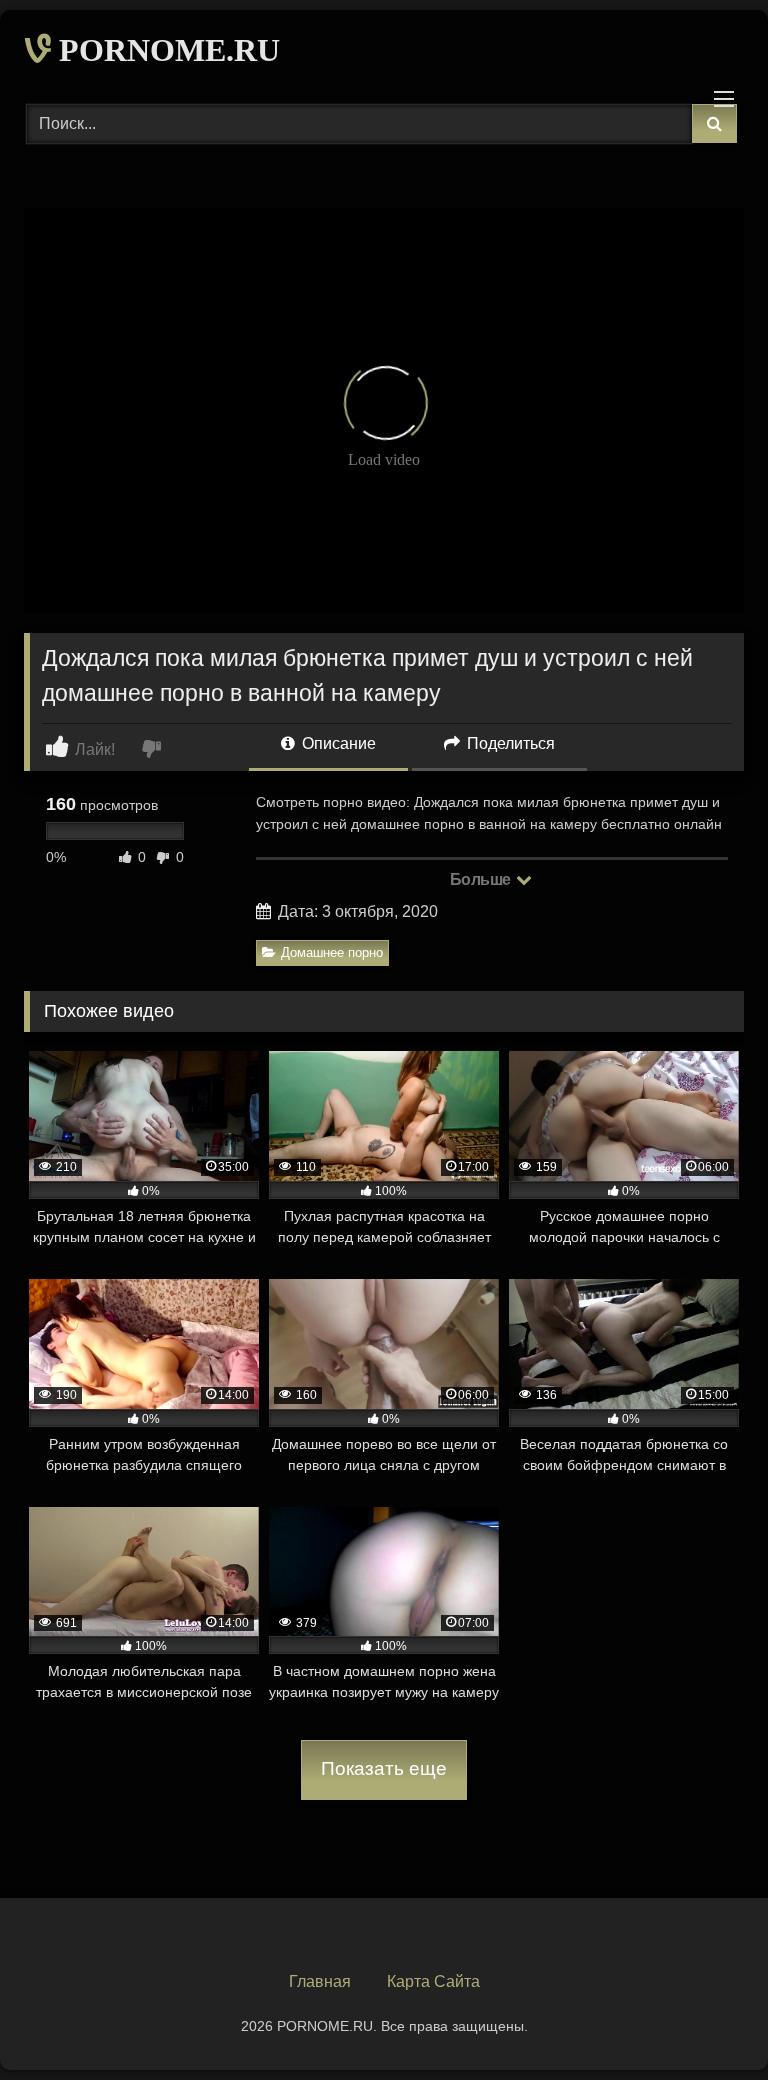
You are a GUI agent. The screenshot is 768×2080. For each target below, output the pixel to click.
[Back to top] (706, 2020)
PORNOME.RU (165, 50)
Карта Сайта (433, 1981)
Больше (482, 879)
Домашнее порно (332, 952)
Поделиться (509, 743)
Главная (320, 1981)
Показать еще (384, 1768)
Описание (337, 743)
